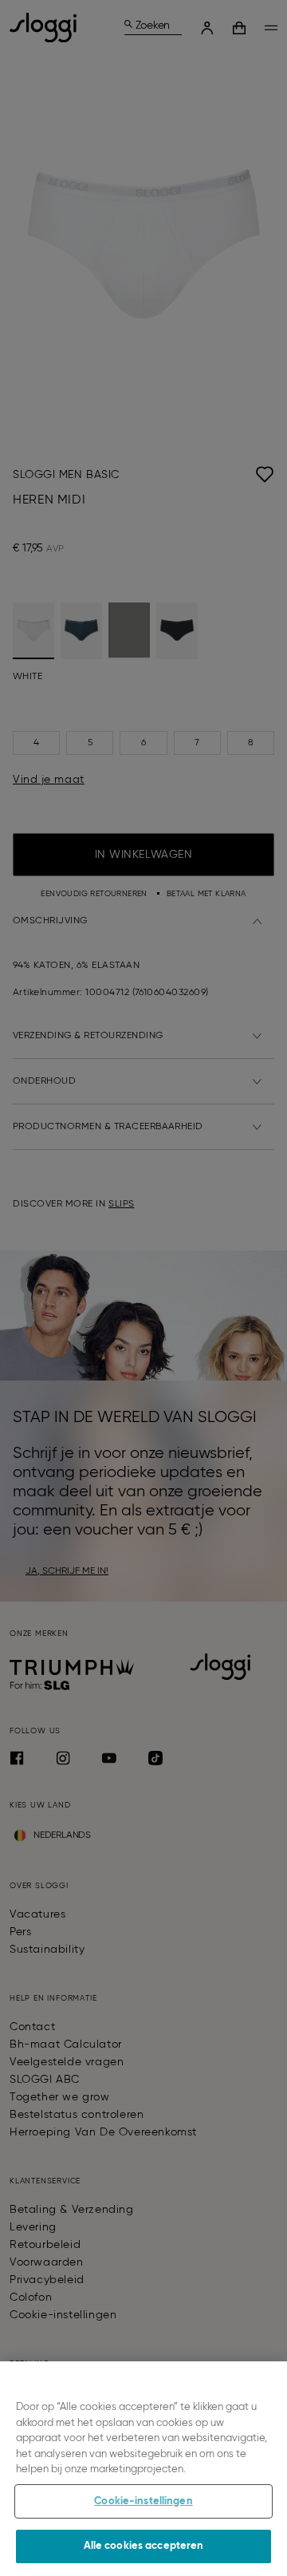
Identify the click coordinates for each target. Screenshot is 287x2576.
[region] (143, 2469)
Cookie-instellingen (143, 2501)
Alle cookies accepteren (144, 2546)
